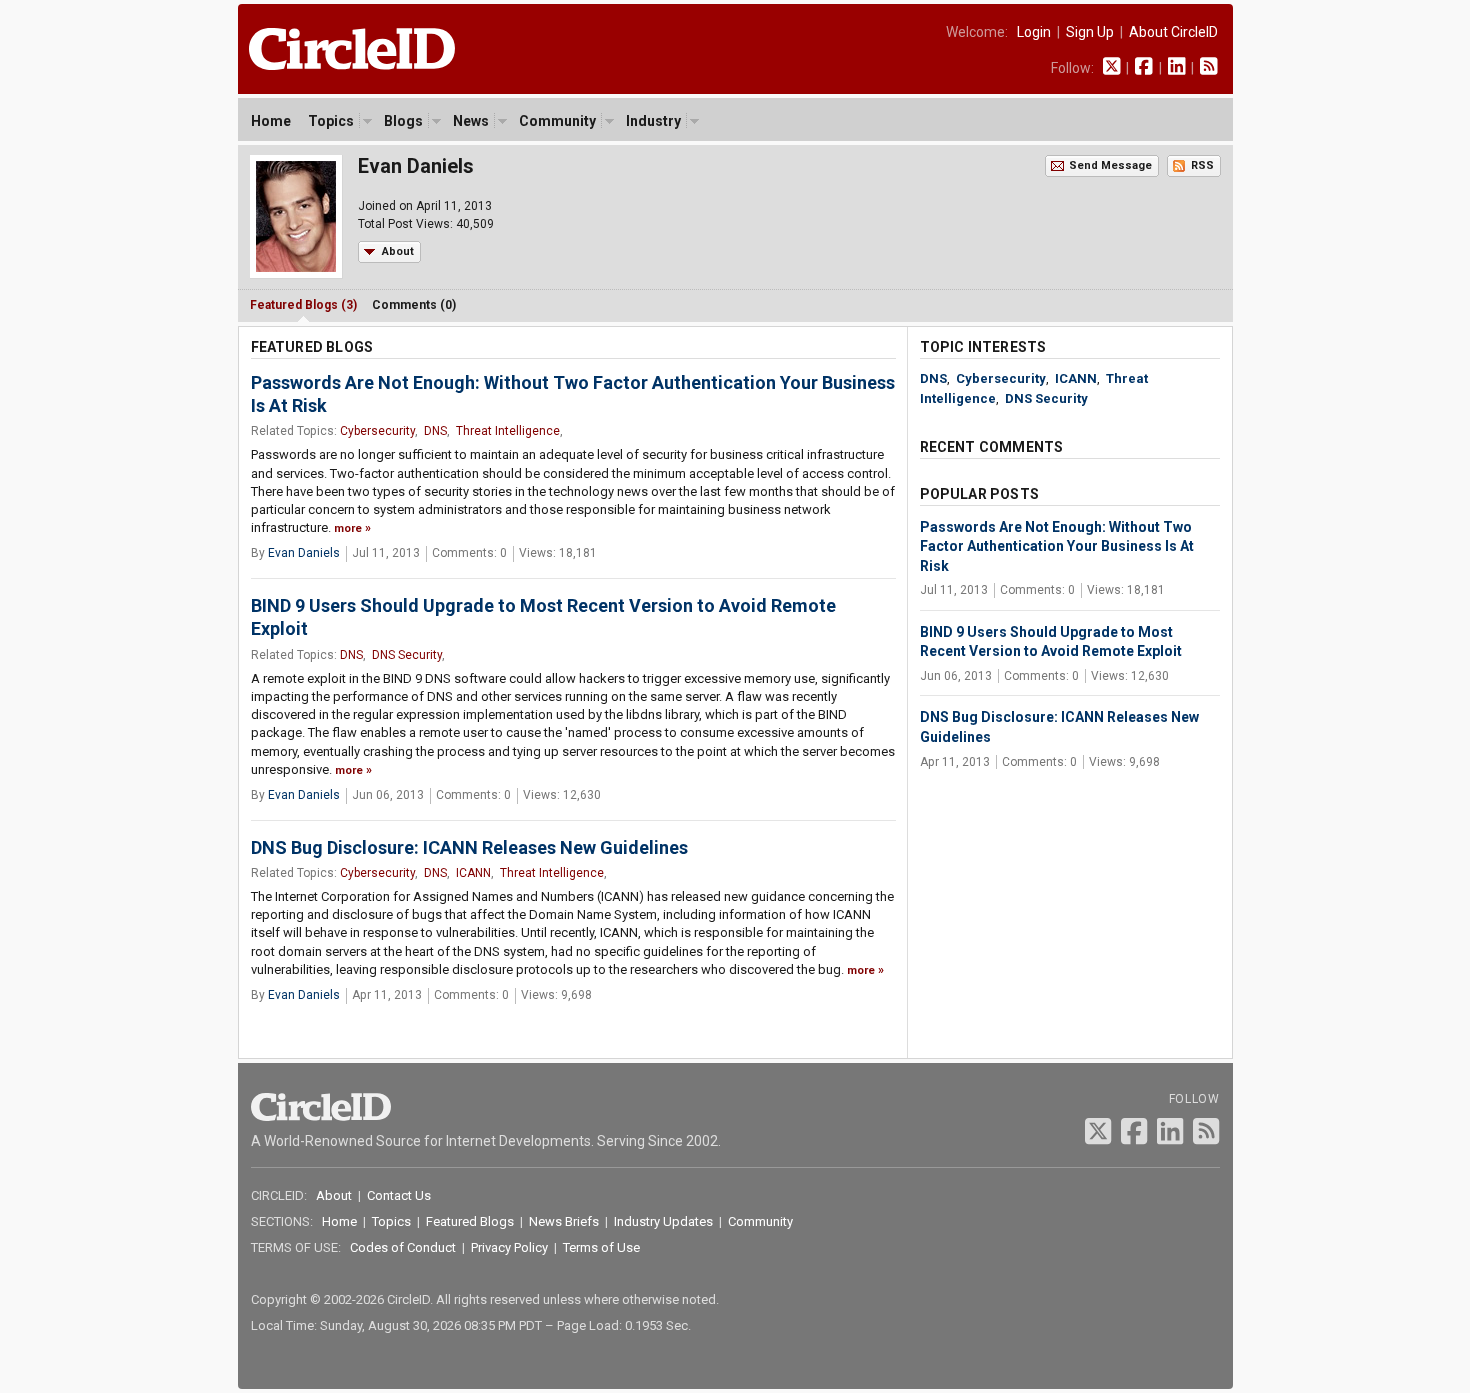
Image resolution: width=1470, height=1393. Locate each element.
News (471, 121)
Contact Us (399, 1195)
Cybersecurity (377, 431)
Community (557, 121)
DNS (435, 431)
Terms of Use (601, 1247)
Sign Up (1090, 32)
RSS (1202, 165)
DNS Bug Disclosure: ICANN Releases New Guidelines (469, 847)
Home (271, 121)
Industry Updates (663, 1221)
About (398, 251)
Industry (653, 121)
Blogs (403, 121)
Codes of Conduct (403, 1247)
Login (1034, 32)
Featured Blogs (470, 1221)
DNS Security (407, 655)
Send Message (1110, 165)
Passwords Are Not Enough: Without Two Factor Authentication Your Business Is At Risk (1057, 546)
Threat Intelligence (508, 431)
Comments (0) (414, 305)
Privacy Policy (509, 1247)
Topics (331, 121)
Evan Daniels (304, 553)
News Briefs (564, 1221)
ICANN (473, 873)
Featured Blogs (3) (303, 305)
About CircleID (1173, 32)
